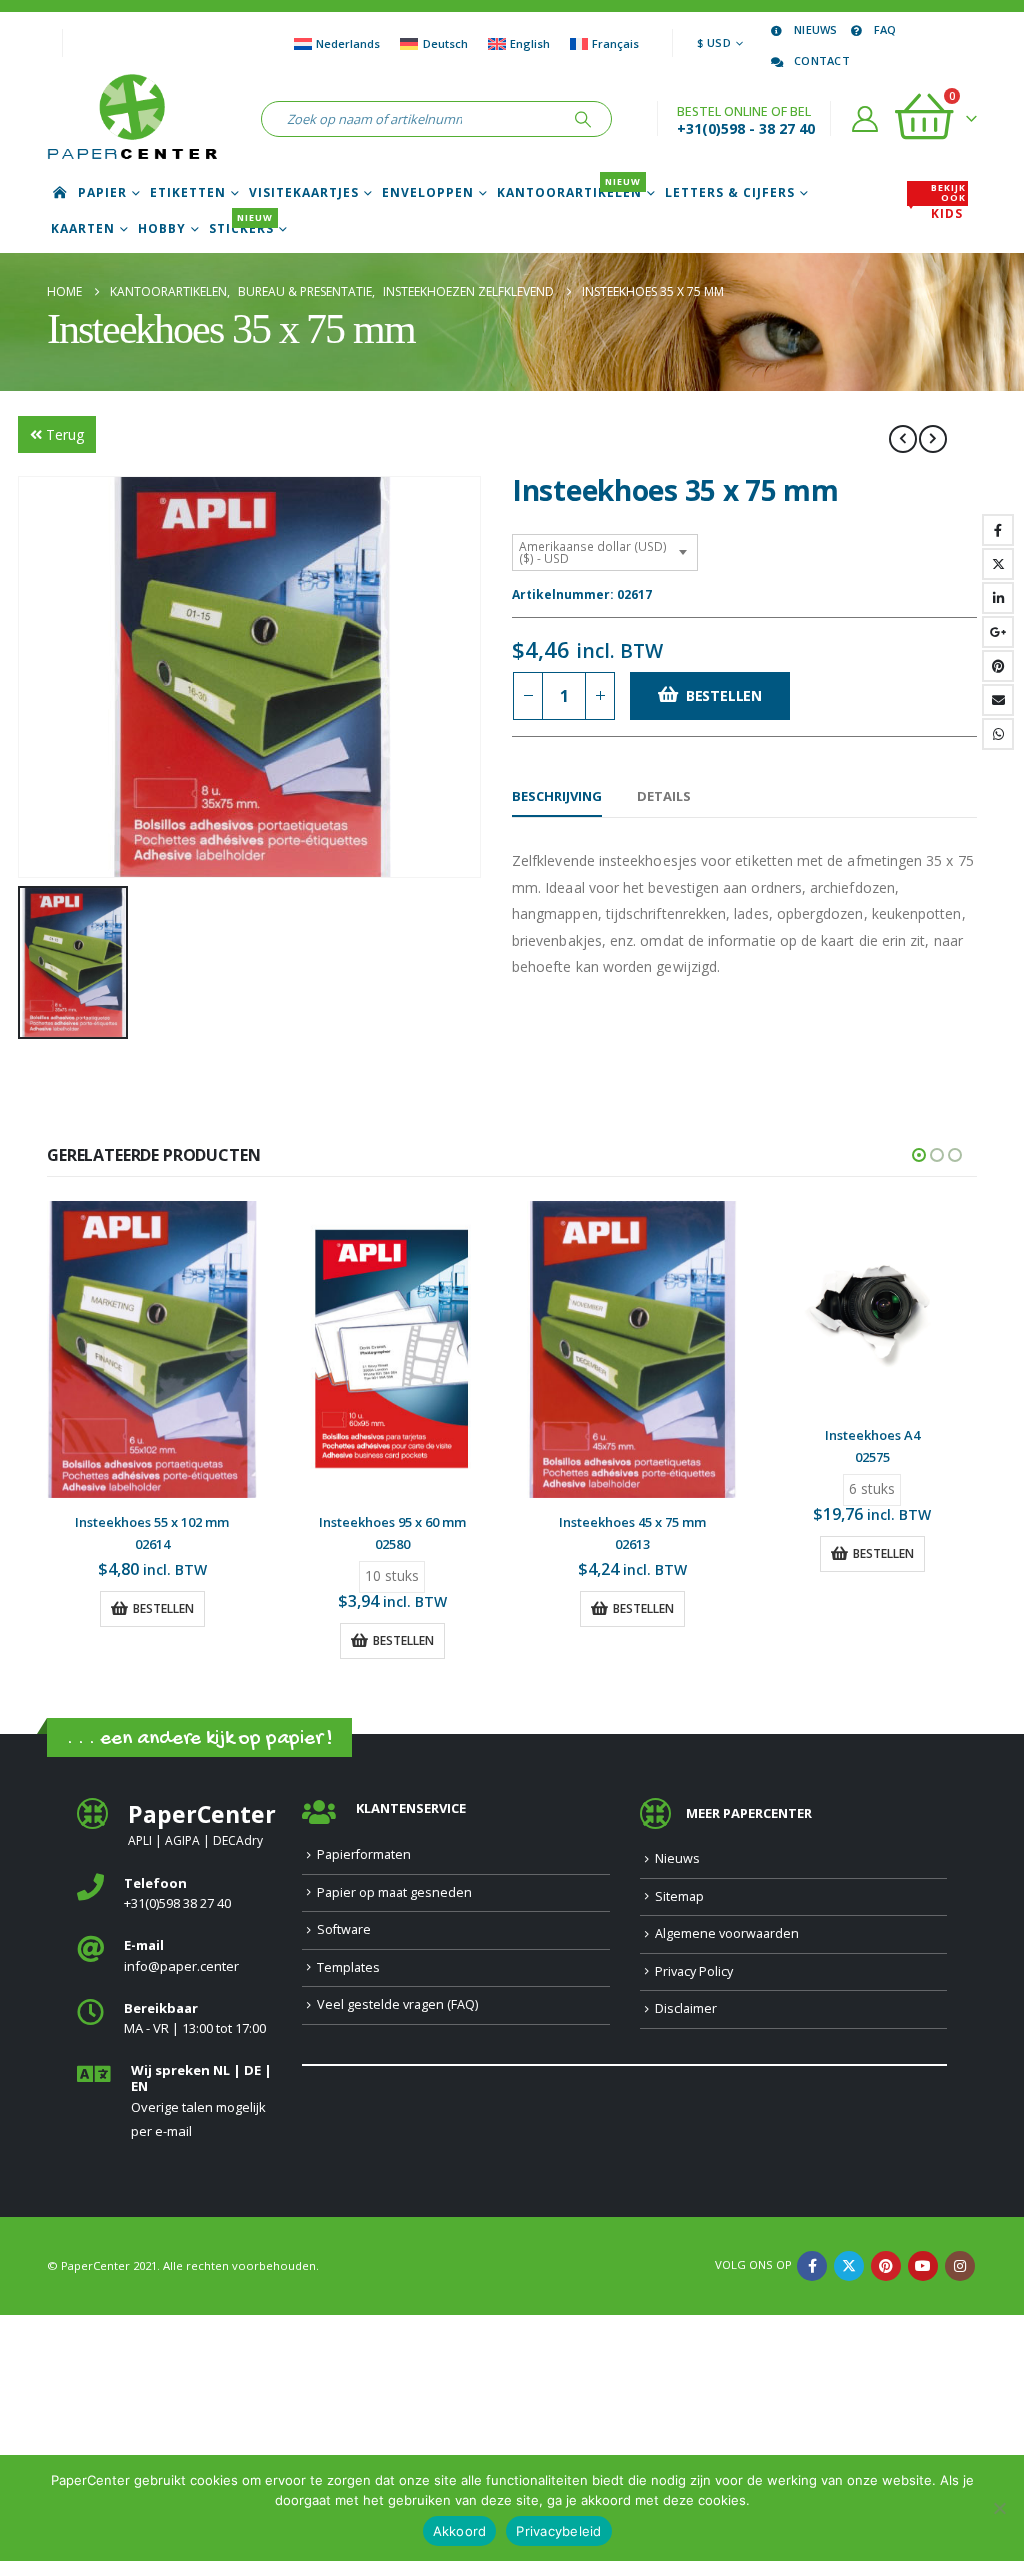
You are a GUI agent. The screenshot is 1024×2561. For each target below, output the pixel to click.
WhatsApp (998, 734)
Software (344, 1929)
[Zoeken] (583, 119)
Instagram (960, 2266)
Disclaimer (686, 2008)
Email (998, 700)
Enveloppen (428, 193)
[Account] (865, 119)
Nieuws (816, 29)
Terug (65, 434)
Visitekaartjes (304, 193)
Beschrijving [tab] (557, 796)
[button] (919, 1155)
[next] (933, 439)
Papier (102, 193)
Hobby (162, 229)
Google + (998, 632)
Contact (822, 60)
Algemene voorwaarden (727, 1933)
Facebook (998, 530)
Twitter (998, 564)
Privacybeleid (558, 2531)
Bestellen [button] (163, 1608)
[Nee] (999, 2508)
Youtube (923, 2266)
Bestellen (724, 695)
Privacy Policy (694, 1971)
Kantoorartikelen (569, 193)
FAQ (885, 29)
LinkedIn (998, 598)
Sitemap (679, 1896)
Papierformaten (364, 1854)
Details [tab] (664, 796)
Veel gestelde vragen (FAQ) (397, 2004)
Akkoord (460, 2531)
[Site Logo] (132, 119)
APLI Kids (948, 208)
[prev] (903, 439)
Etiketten (188, 193)
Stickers (241, 229)
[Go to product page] (152, 1349)
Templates (348, 1967)
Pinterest (998, 666)
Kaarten (83, 229)
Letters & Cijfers (730, 193)
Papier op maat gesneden (394, 1892)
